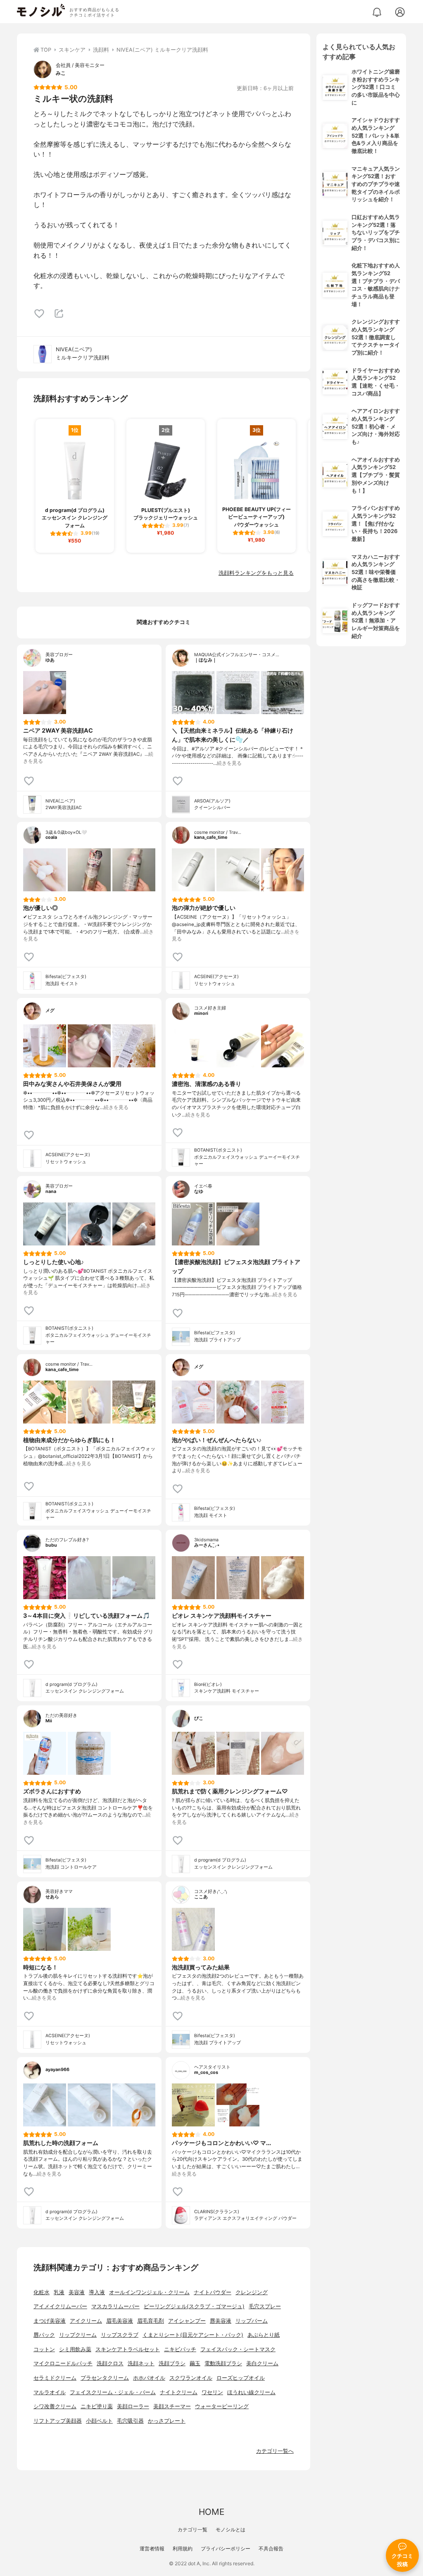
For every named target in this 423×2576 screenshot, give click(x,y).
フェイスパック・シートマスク (238, 2349)
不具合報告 (271, 2549)
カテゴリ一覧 (192, 2530)
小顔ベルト (99, 2421)
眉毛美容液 (120, 2321)
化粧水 (42, 2292)
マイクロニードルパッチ (63, 2363)
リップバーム (252, 2321)
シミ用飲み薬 (75, 2349)
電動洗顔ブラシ (223, 2363)
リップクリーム (78, 2335)
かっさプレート (167, 2421)
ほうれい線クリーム (251, 2392)
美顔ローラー (133, 2406)
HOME (211, 2512)
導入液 (97, 2292)
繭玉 (195, 2363)
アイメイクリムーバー (60, 2306)
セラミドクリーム (55, 2378)
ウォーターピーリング (222, 2406)
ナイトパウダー (213, 2292)
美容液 (77, 2292)
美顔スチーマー (172, 2406)
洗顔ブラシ (172, 2363)
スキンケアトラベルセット (128, 2349)
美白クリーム (262, 2363)
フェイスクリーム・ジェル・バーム (113, 2392)
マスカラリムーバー (115, 2306)
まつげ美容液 (50, 2321)
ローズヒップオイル (241, 2378)
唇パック (44, 2335)
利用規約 (183, 2549)
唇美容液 (221, 2321)
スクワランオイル (191, 2378)
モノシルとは (231, 2530)
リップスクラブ (120, 2335)
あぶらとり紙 (264, 2335)
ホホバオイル (149, 2378)
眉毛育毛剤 (151, 2321)
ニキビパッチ (180, 2349)
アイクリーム (86, 2321)
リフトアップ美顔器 (58, 2421)
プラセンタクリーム (105, 2378)
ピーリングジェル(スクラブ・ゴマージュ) (194, 2306)
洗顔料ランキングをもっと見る (256, 573)
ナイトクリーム (179, 2392)
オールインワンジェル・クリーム (149, 2292)
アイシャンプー (187, 2321)
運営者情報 (152, 2549)
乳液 (59, 2292)
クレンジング (252, 2292)
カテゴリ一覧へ (275, 2451)
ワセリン (212, 2392)
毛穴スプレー (265, 2306)
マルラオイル (50, 2392)
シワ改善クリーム (55, 2406)
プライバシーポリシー (226, 2549)
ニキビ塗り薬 (97, 2406)
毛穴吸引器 (130, 2421)
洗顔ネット (141, 2363)
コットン (44, 2349)
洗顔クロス (110, 2363)
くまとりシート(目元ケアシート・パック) (193, 2335)
